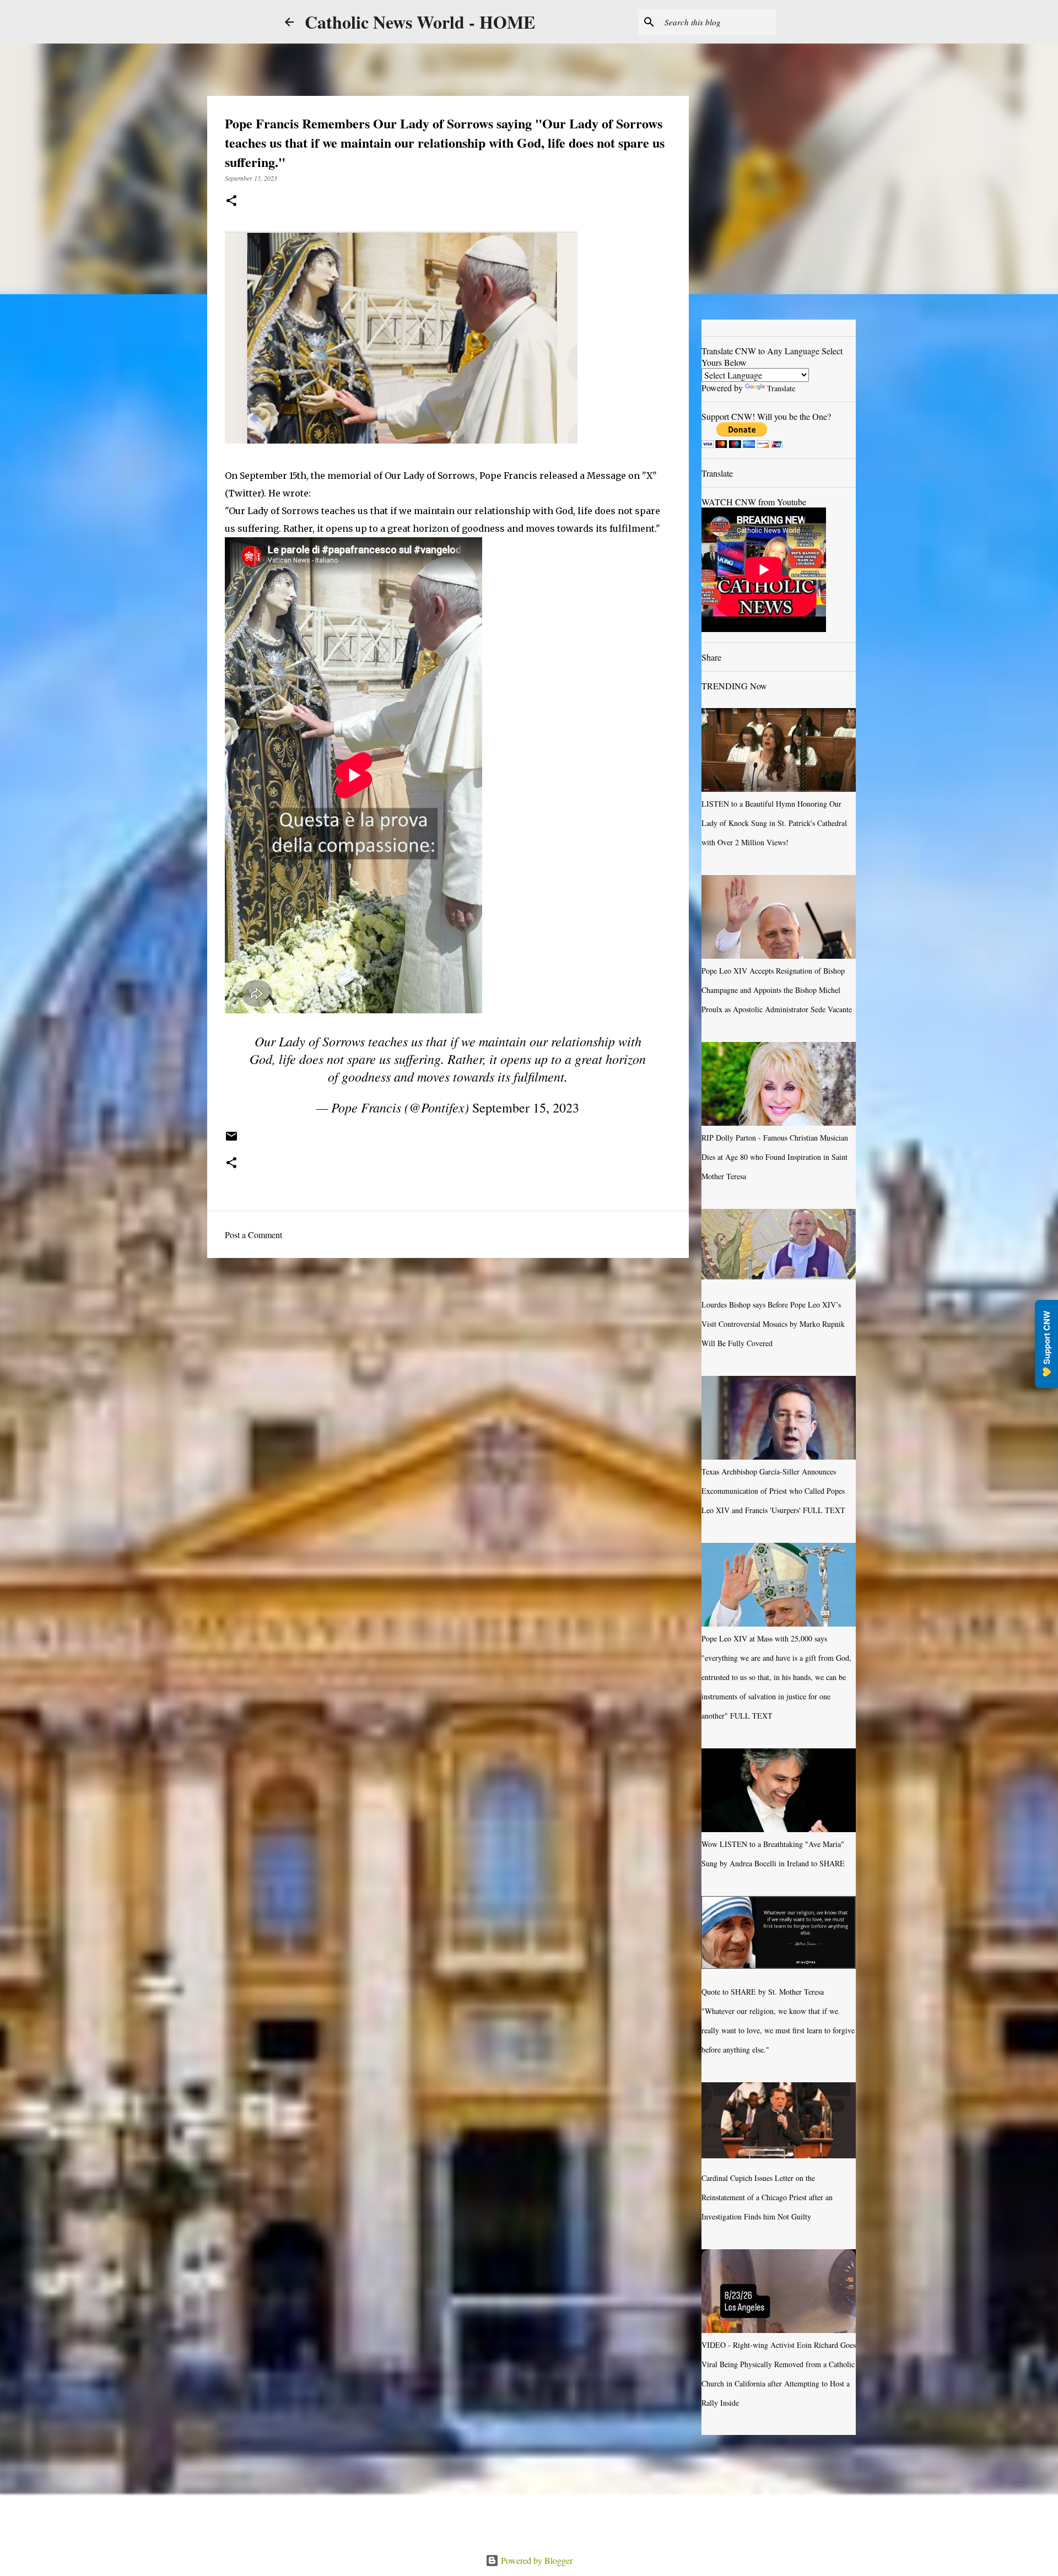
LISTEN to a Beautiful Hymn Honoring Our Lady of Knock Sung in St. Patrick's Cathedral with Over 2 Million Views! (774, 823)
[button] (231, 201)
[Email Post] (231, 1140)
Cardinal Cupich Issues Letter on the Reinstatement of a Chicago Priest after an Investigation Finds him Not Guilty (767, 2197)
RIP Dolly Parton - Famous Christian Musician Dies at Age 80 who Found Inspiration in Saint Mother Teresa (775, 1157)
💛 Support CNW (1046, 1344)
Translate (781, 388)
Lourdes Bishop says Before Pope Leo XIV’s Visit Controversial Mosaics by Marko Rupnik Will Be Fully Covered (773, 1324)
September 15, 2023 (526, 1108)
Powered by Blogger (536, 2560)
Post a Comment (253, 1235)
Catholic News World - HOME (420, 22)
